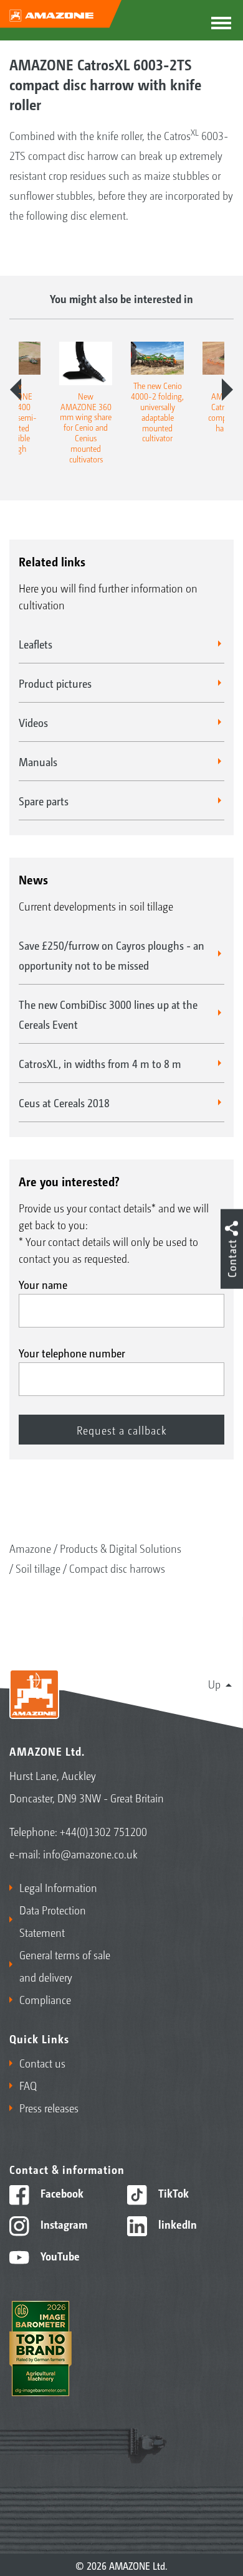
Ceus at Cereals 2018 (64, 1102)
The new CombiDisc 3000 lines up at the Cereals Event (108, 1014)
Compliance (45, 1999)
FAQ (28, 2085)
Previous (16, 390)
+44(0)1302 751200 (103, 1831)
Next (227, 390)
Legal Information (58, 1887)
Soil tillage (38, 1568)
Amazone (30, 1548)
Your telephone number (72, 1352)
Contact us (42, 2063)
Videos (33, 722)
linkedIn (176, 2224)
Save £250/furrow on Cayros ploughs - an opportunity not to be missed (112, 955)
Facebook (61, 2193)
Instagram (63, 2224)
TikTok (172, 2193)
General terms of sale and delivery (65, 1965)
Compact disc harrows (117, 1568)
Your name (43, 1284)
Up (214, 1684)
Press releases (49, 2107)
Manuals (38, 761)
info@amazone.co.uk (90, 1853)
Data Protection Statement (53, 1921)
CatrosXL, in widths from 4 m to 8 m (100, 1063)
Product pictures (55, 683)
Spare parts (44, 800)
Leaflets (36, 644)
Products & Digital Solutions (121, 1548)
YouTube (59, 2255)
